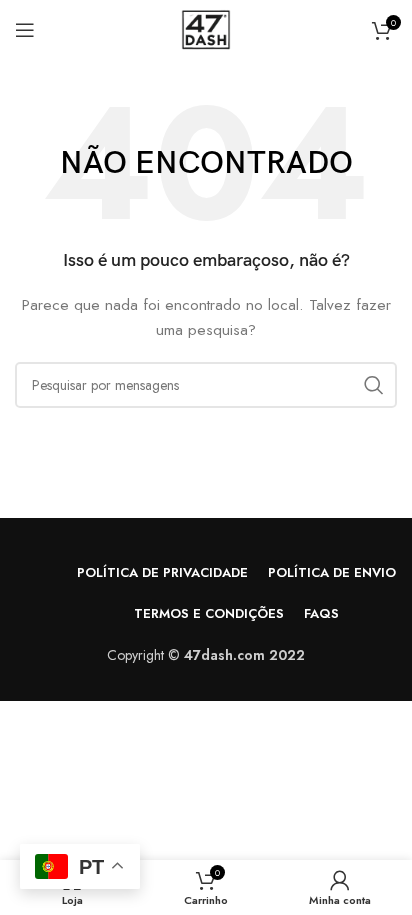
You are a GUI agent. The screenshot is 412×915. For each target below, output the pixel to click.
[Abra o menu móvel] (25, 30)
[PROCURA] (374, 385)
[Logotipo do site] (206, 28)
